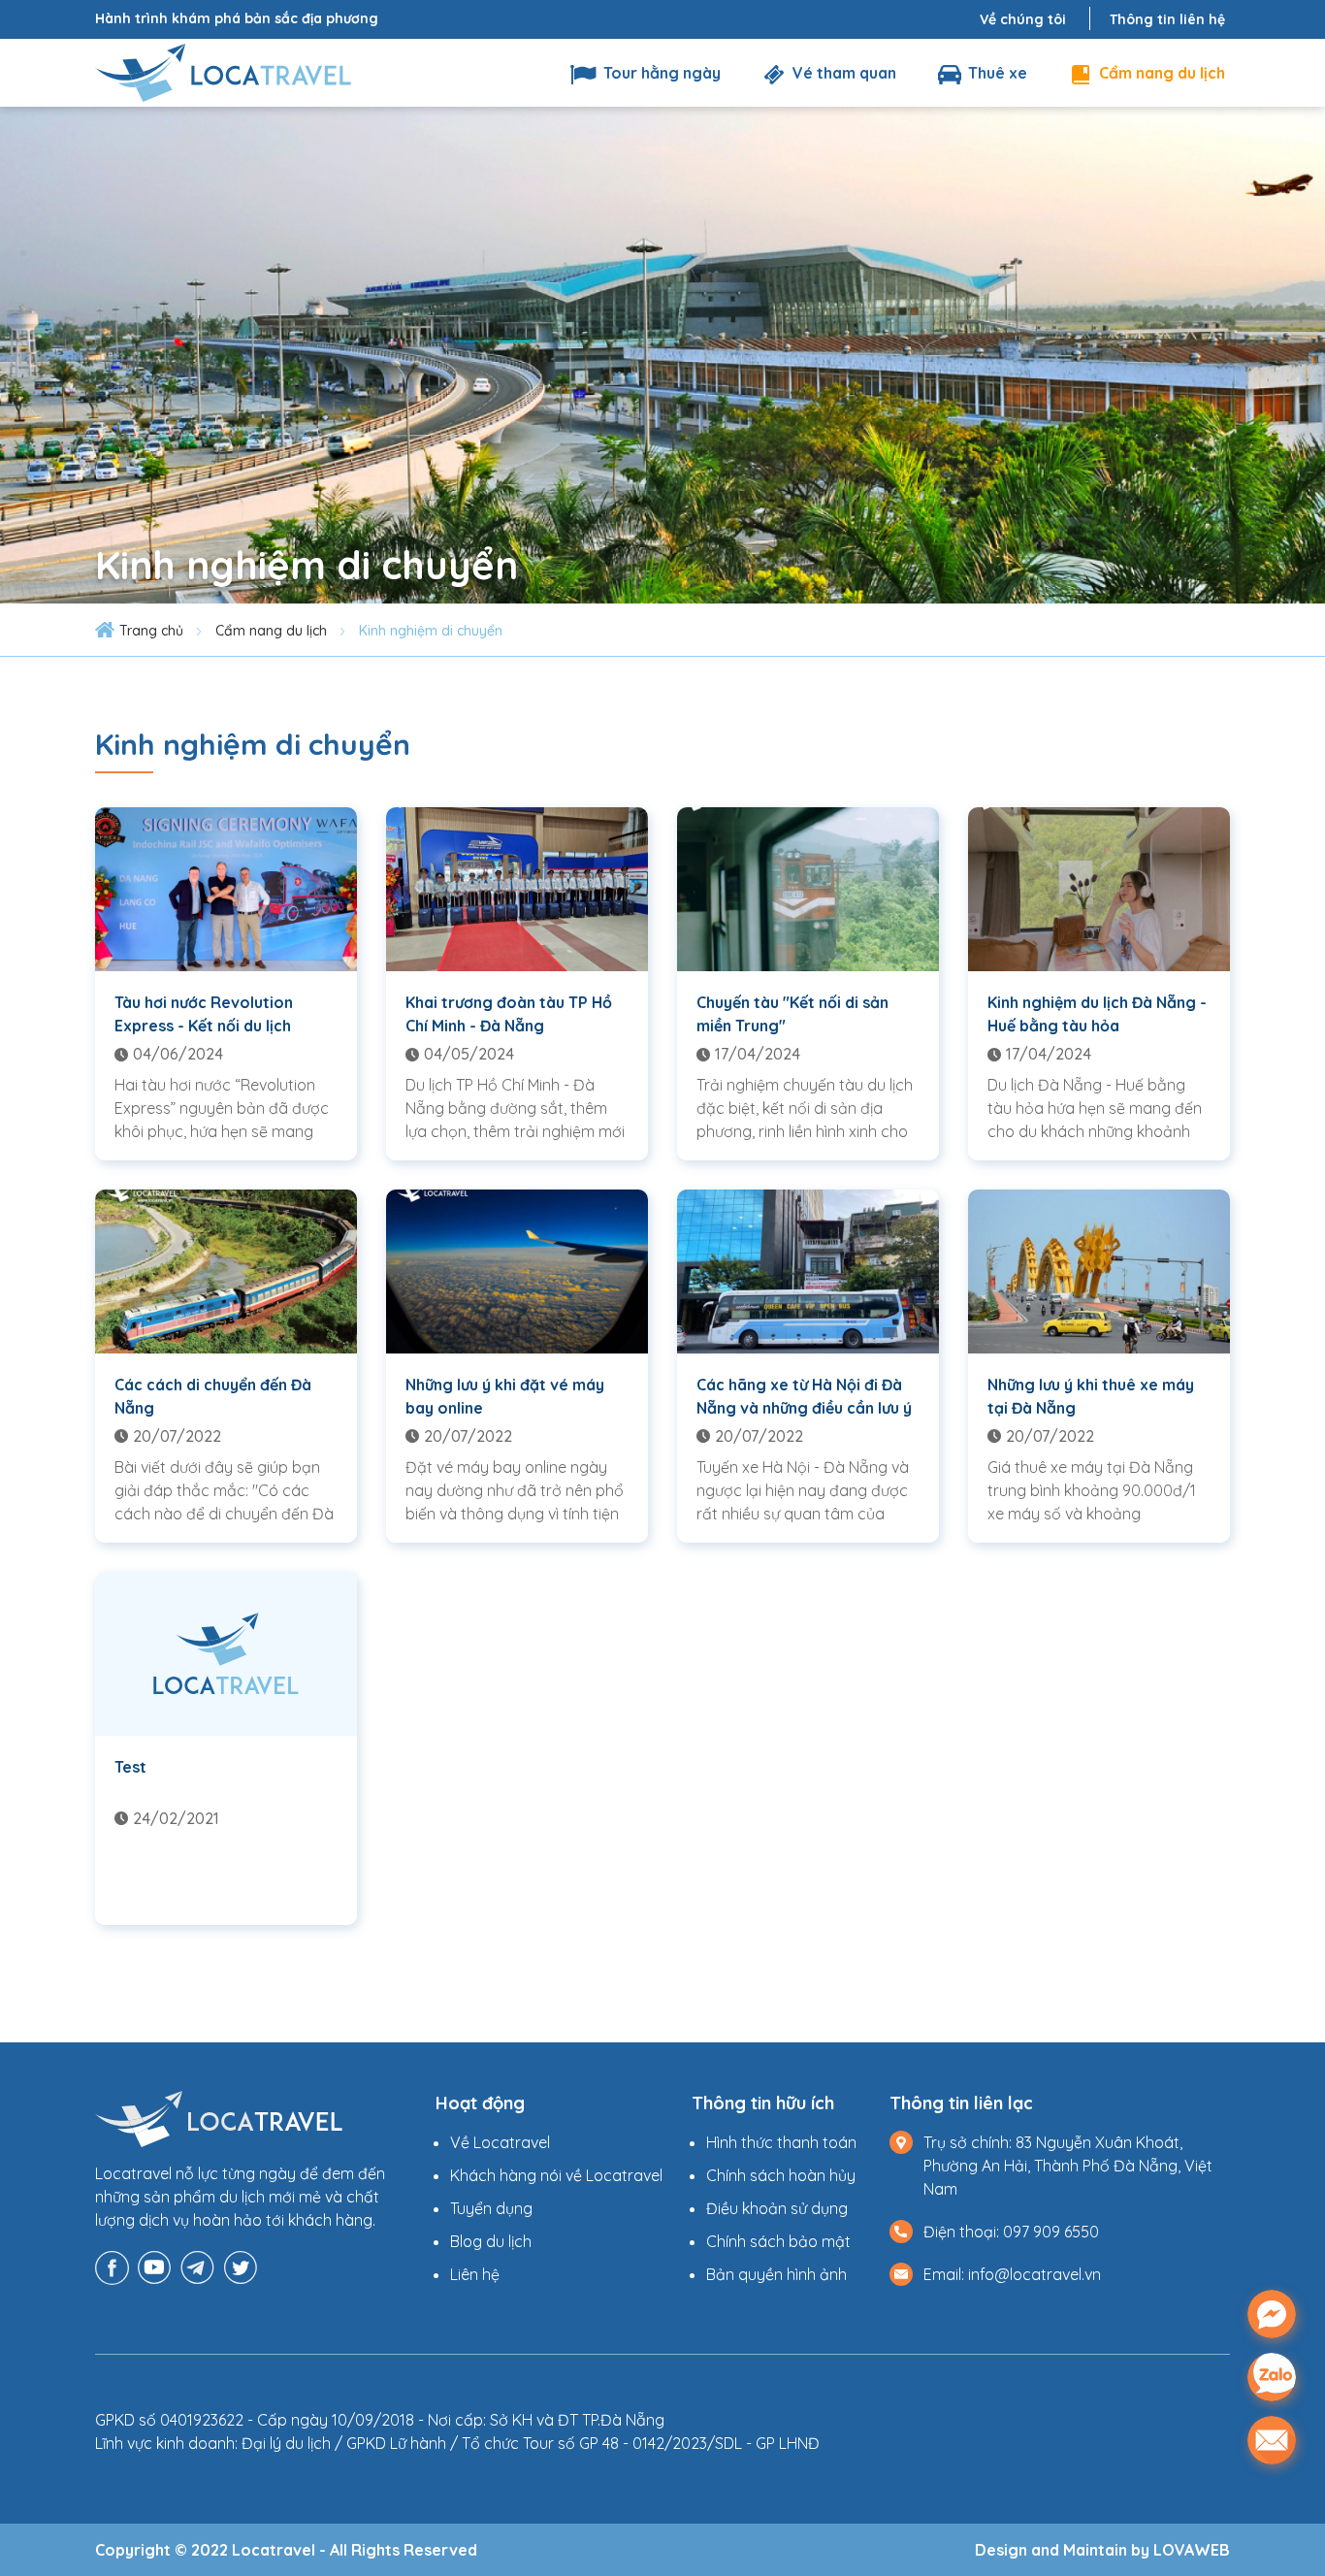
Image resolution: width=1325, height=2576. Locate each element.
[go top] (1272, 2501)
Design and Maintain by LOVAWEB (1102, 2550)
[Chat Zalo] (1272, 2377)
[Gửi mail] (1272, 2440)
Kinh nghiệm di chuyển (431, 631)
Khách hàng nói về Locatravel (556, 2175)
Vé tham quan (842, 73)
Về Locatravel (500, 2142)
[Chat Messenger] (1272, 2314)
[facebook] (112, 2266)
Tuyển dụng (491, 2208)
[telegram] (197, 2266)
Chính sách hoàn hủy (781, 2175)
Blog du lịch (491, 2241)
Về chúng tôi (1023, 19)
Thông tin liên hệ (1167, 19)
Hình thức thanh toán (781, 2142)
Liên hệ (475, 2274)
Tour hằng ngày (660, 73)
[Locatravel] (223, 71)
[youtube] (155, 2266)
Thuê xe (996, 73)
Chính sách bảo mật (778, 2241)
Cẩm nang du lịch (1160, 73)
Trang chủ (151, 631)
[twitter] (240, 2266)
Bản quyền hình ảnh (776, 2274)
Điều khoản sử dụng (777, 2208)
